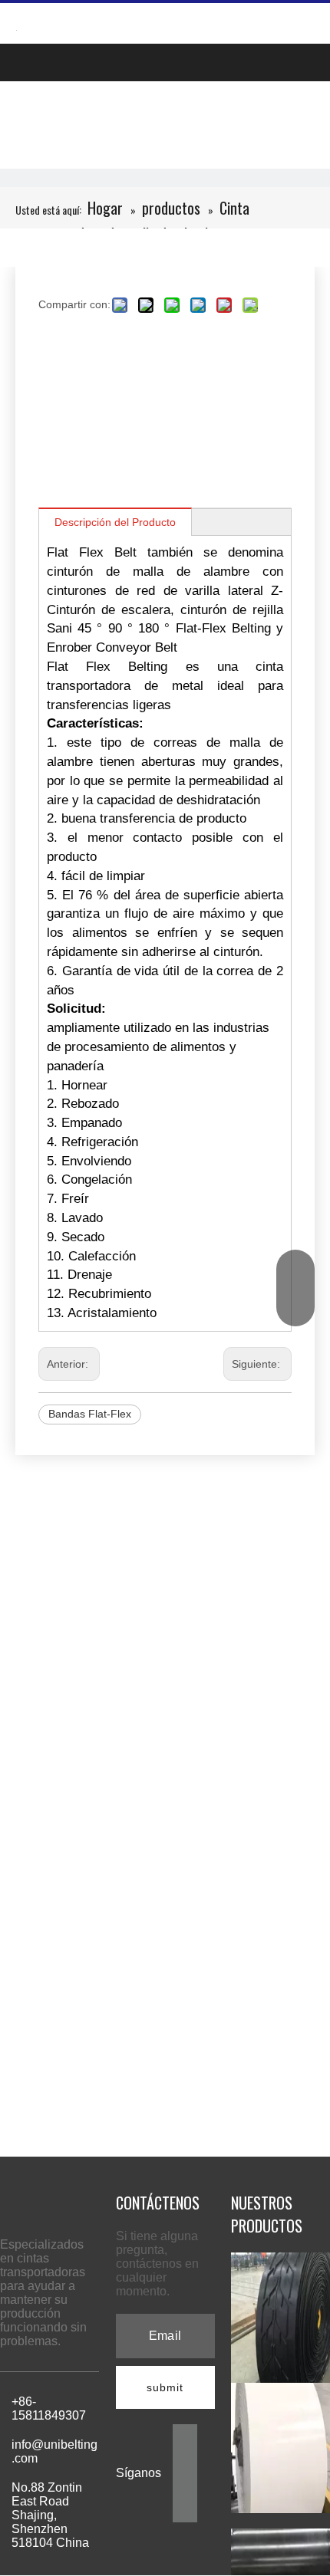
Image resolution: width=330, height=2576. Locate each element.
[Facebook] (185, 2435)
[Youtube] (185, 2509)
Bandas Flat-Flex (90, 1414)
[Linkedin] (185, 2460)
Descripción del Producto (115, 522)
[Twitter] (185, 2484)
